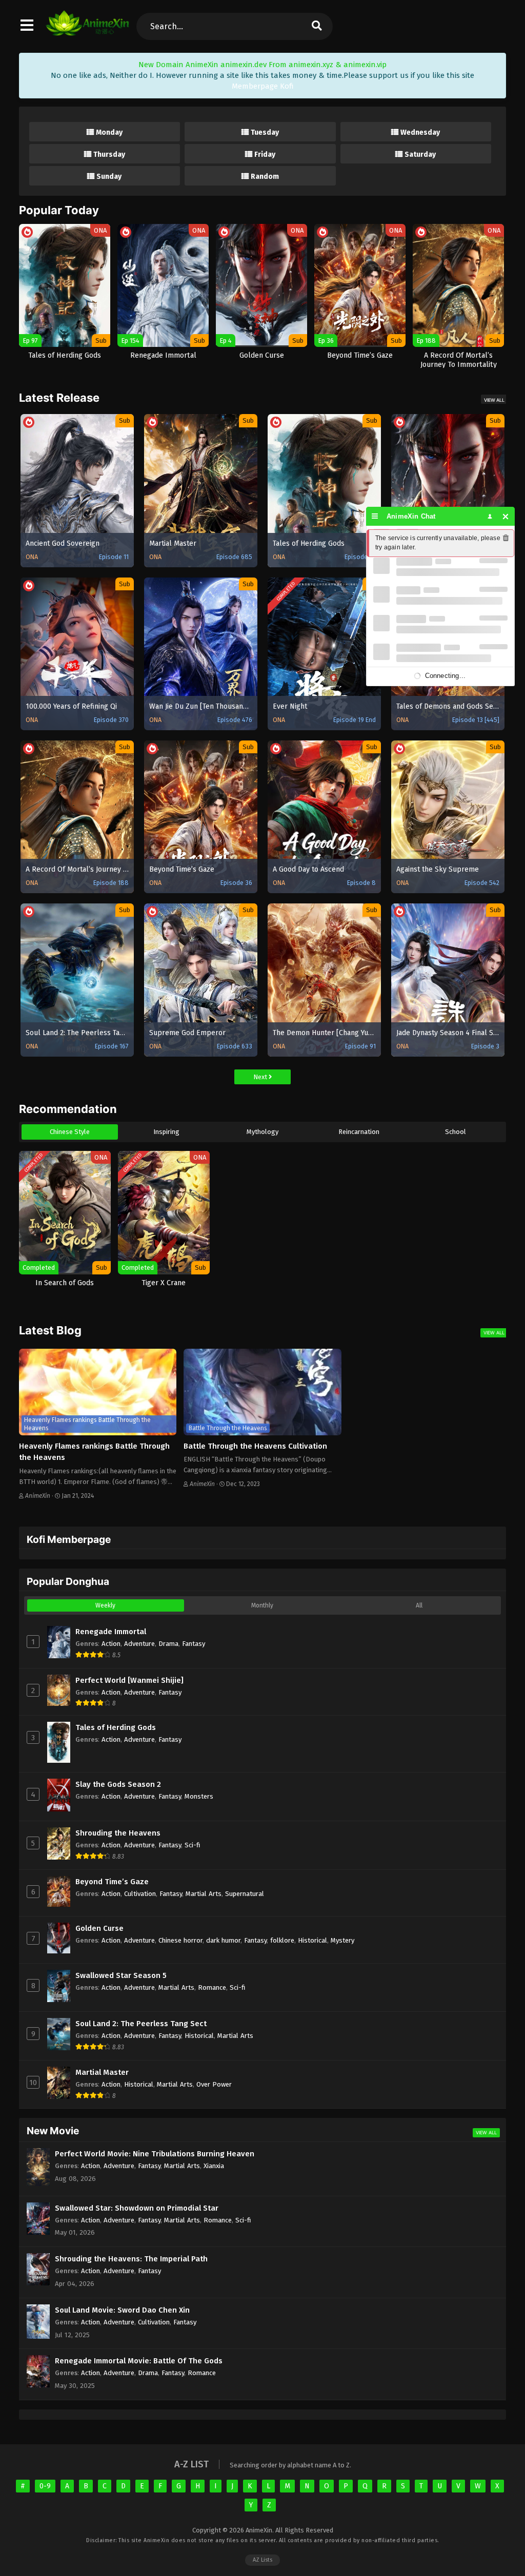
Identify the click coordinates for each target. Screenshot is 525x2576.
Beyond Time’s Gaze (112, 1882)
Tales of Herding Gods (116, 1727)
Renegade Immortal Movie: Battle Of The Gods (139, 2361)
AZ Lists (262, 2560)
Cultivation (140, 1894)
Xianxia (214, 2166)
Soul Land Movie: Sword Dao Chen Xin (122, 2310)
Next (261, 1077)
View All (494, 400)
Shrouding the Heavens (118, 1833)
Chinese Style (70, 1132)
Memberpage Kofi (263, 86)
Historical (312, 1940)
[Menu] (375, 516)
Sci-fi (193, 1845)
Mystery (342, 1940)
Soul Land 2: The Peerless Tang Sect (141, 2024)
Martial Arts (204, 1894)
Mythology (262, 1132)
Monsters (199, 1796)
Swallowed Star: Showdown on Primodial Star (137, 2208)
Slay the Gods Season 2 (118, 1784)
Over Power (214, 2084)
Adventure (139, 1644)
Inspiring (166, 1132)
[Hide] (506, 516)
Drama (168, 1644)
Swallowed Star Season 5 (121, 1975)
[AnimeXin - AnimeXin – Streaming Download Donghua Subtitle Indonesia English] (87, 31)
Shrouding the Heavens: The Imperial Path (131, 2259)
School (456, 1132)
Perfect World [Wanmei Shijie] (129, 1680)
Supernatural (245, 1894)
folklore (282, 1940)
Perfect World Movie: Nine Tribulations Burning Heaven (155, 2154)
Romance (212, 1987)
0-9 (45, 2486)
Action (111, 1644)
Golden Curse (99, 1928)
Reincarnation (359, 1132)
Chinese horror (180, 1940)
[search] (316, 26)
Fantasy (194, 1644)
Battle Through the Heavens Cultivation (255, 1446)
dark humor (223, 1940)
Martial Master (102, 2072)
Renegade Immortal (111, 1632)
